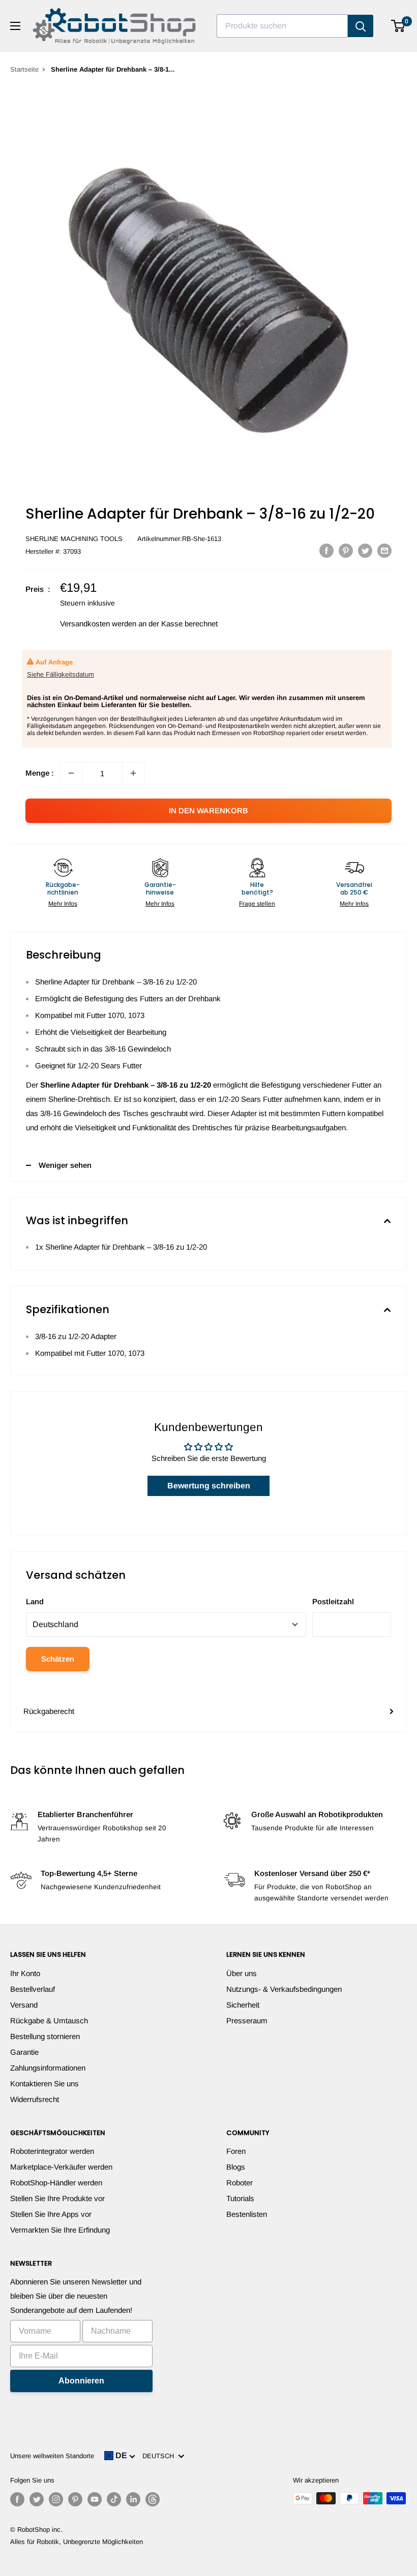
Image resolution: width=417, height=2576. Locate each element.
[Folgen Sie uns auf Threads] (153, 2499)
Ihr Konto (25, 1973)
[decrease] (71, 773)
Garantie (24, 2052)
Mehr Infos (63, 904)
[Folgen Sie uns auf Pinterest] (75, 2499)
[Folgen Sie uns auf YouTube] (95, 2499)
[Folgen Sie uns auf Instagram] (56, 2499)
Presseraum (247, 2021)
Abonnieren (81, 2381)
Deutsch (160, 2456)
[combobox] (282, 26)
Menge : (40, 773)
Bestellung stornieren (45, 2036)
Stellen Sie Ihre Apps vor (51, 2214)
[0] (398, 26)
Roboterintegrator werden (52, 2151)
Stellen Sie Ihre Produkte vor (57, 2198)
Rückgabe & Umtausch (49, 2021)
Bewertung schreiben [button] (209, 1486)
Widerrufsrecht (35, 2099)
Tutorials (240, 2198)
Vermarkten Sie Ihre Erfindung (60, 2230)
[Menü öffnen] (15, 26)
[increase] (133, 773)
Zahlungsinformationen (48, 2068)
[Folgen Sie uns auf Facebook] (17, 2499)
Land (35, 1601)
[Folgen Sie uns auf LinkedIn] (133, 2499)
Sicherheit (243, 2005)
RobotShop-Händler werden (56, 2183)
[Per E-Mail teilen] (384, 550)
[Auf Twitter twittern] (365, 550)
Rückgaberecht (49, 1711)
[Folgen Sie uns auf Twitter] (37, 2499)
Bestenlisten (247, 2214)
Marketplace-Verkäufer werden (61, 2167)
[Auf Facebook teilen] (326, 550)
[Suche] (361, 26)
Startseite (24, 69)
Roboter (240, 2183)
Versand (24, 2005)
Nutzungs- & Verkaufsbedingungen (284, 1989)
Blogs (236, 2167)
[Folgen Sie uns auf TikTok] (114, 2499)
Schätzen (58, 1659)
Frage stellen (257, 904)
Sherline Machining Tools (74, 539)
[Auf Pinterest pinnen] (346, 550)
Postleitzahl (333, 1601)
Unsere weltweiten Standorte (52, 2456)
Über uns (242, 1973)
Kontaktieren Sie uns (44, 2084)
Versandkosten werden (98, 624)
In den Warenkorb (208, 810)
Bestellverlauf (33, 1989)
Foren (236, 2151)
